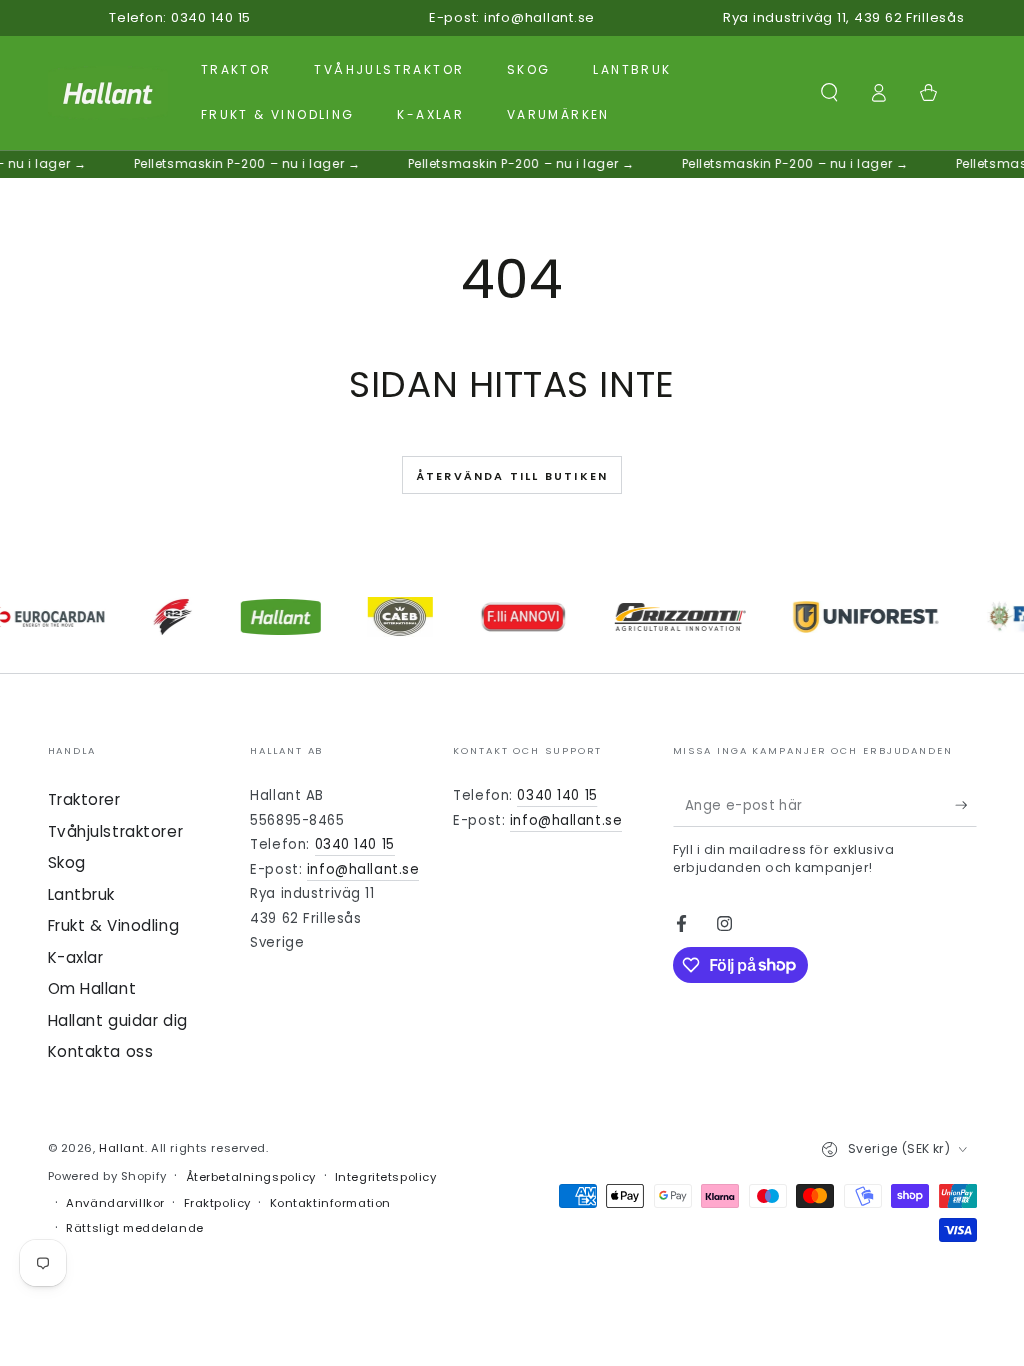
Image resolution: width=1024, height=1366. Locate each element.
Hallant (122, 1148)
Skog (67, 862)
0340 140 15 (355, 844)
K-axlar (76, 957)
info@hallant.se (363, 869)
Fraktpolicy (217, 1203)
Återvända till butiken (512, 476)
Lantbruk (82, 894)
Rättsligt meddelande (134, 1228)
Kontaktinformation (330, 1203)
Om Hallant (92, 988)
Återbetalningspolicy (251, 1177)
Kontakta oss (101, 1051)
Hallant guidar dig (118, 1020)
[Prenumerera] (966, 805)
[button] (829, 93)
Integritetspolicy (386, 1177)
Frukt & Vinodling (114, 925)
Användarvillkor (115, 1203)
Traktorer (84, 799)
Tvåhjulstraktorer (116, 831)
